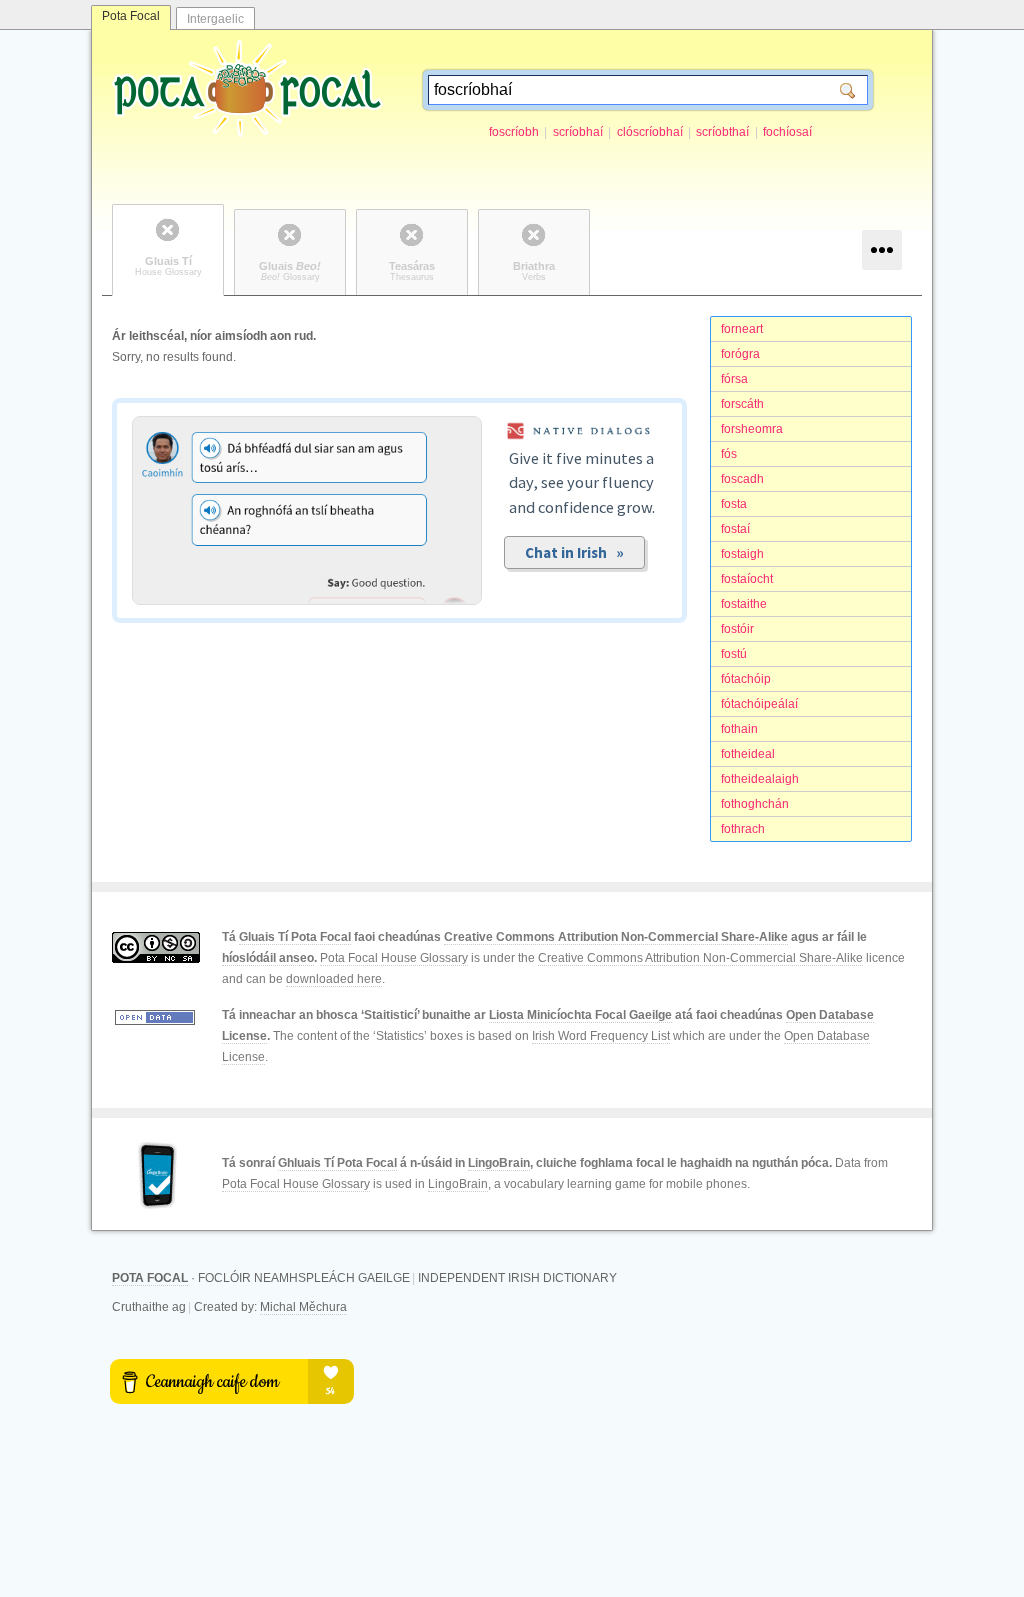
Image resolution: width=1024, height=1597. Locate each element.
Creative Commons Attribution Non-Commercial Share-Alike (616, 937)
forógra (740, 354)
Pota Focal (131, 16)
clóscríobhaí (650, 132)
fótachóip (746, 679)
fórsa (734, 379)
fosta (734, 504)
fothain (739, 729)
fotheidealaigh (760, 779)
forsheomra (752, 429)
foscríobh (514, 132)
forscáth (742, 404)
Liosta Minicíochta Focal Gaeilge (580, 1015)
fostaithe (744, 604)
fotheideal (748, 754)
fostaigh (742, 554)
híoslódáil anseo (268, 958)
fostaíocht (747, 579)
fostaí (735, 529)
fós (729, 454)
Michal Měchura (303, 1307)
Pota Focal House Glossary (394, 958)
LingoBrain (499, 1163)
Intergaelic (215, 19)
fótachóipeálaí (759, 704)
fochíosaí (787, 132)
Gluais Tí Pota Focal (295, 937)
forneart (742, 329)
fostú (734, 654)
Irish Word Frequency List (601, 1036)
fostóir (737, 629)
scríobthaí (722, 132)
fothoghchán (755, 804)
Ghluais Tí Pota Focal (337, 1163)
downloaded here (334, 979)
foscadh (742, 479)
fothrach (743, 829)
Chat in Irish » (574, 552)
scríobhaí (578, 132)
